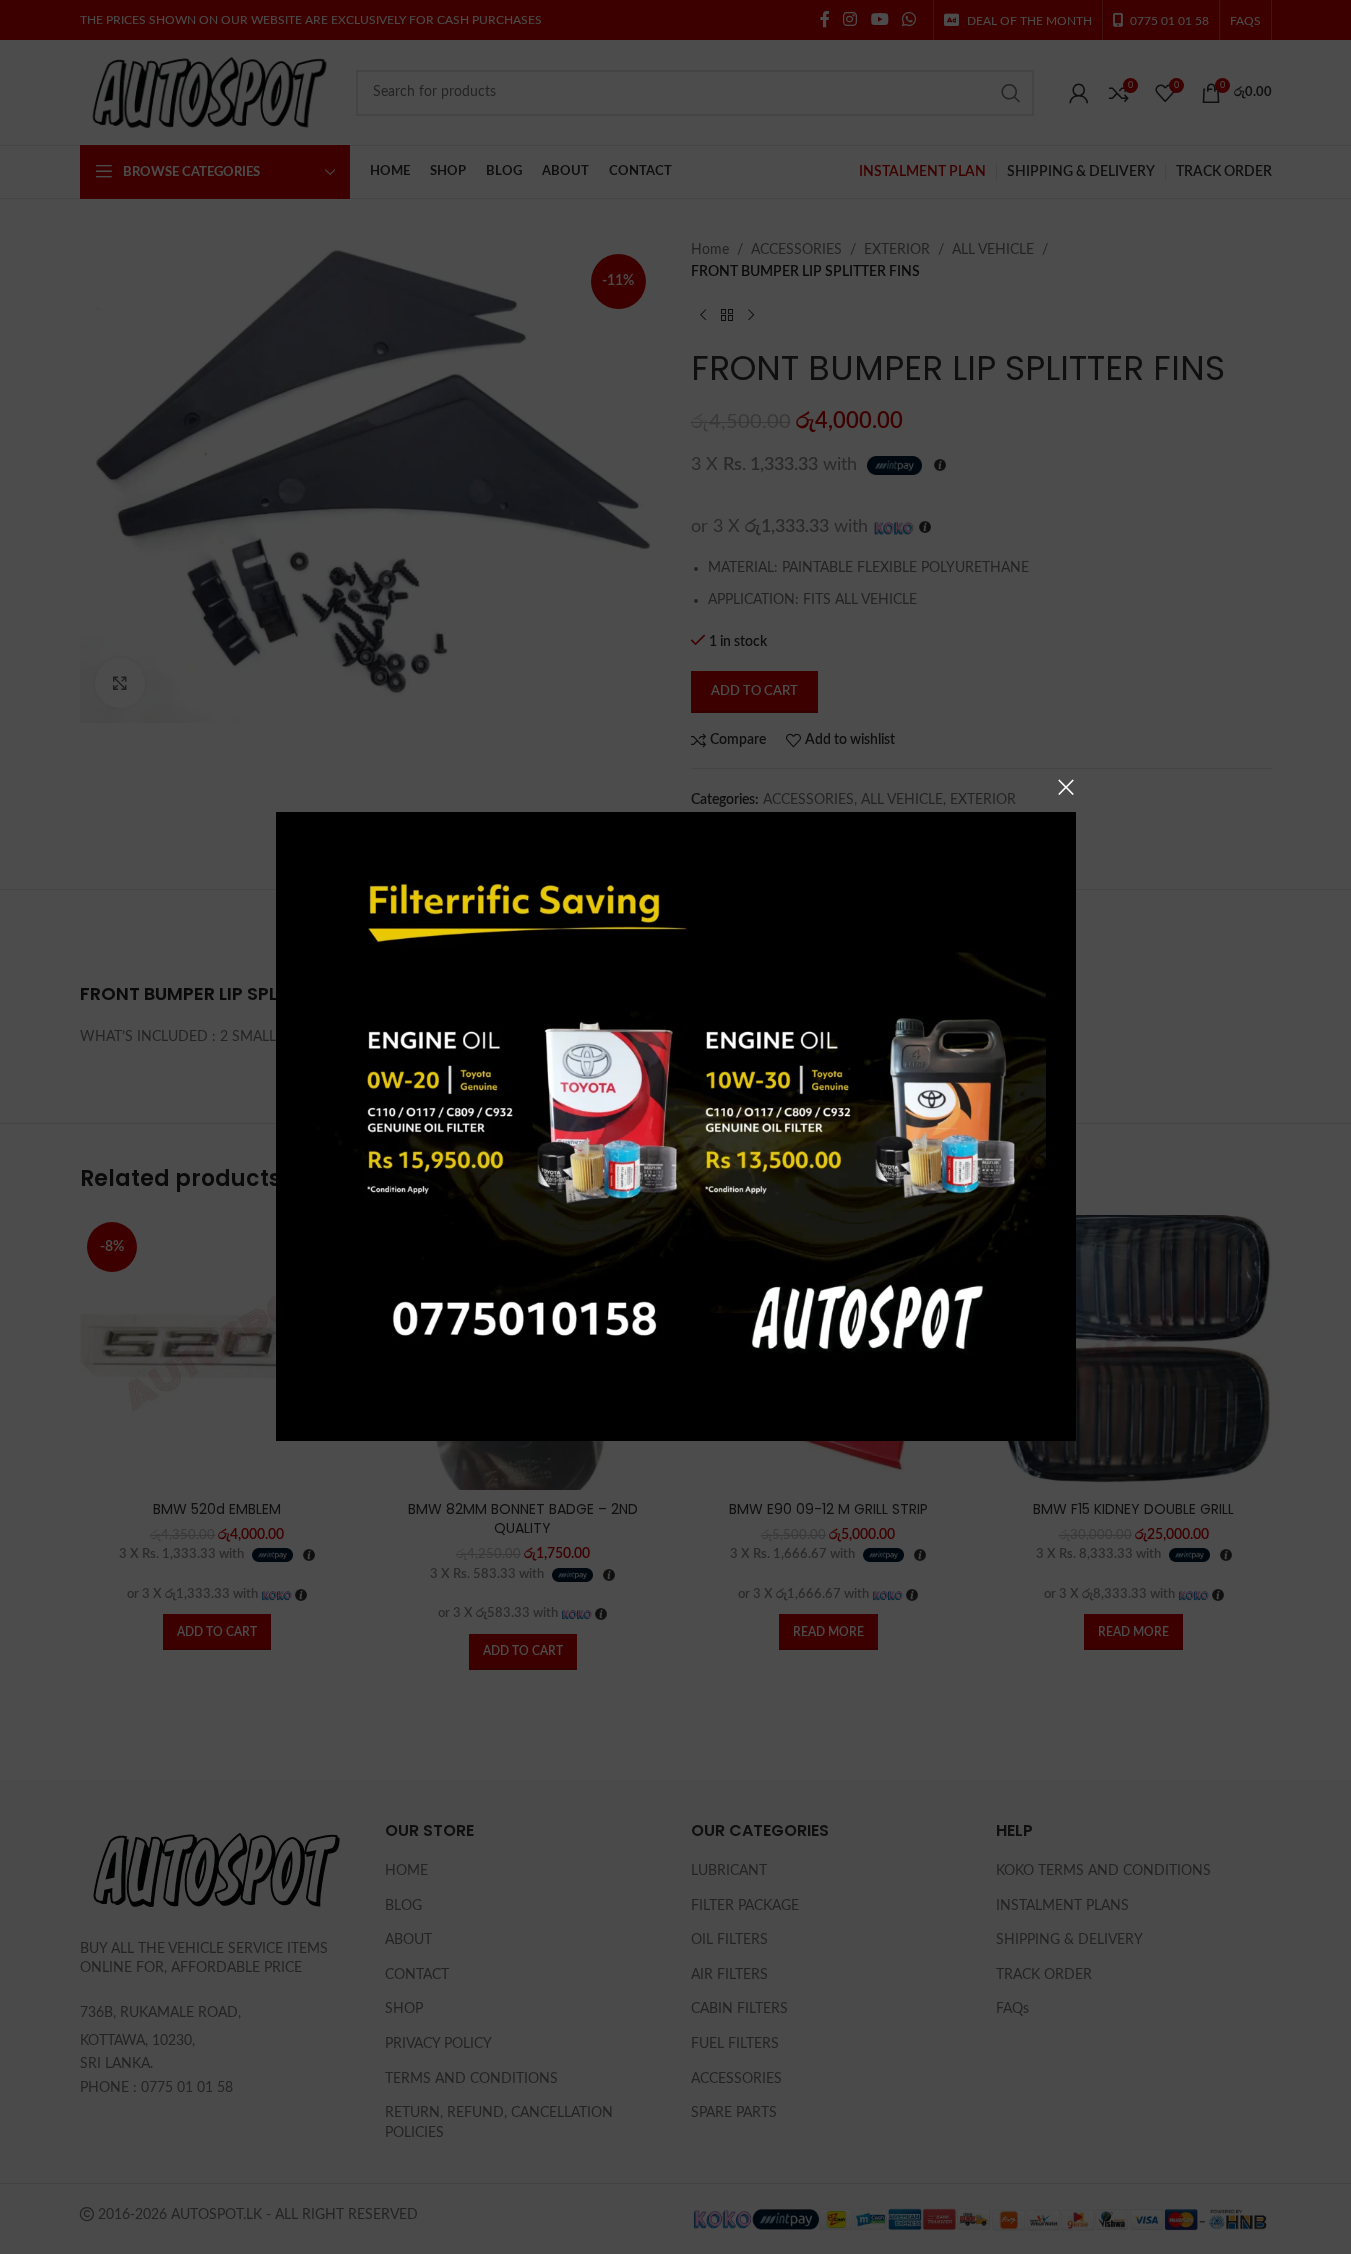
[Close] (1066, 787)
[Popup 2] (676, 1109)
